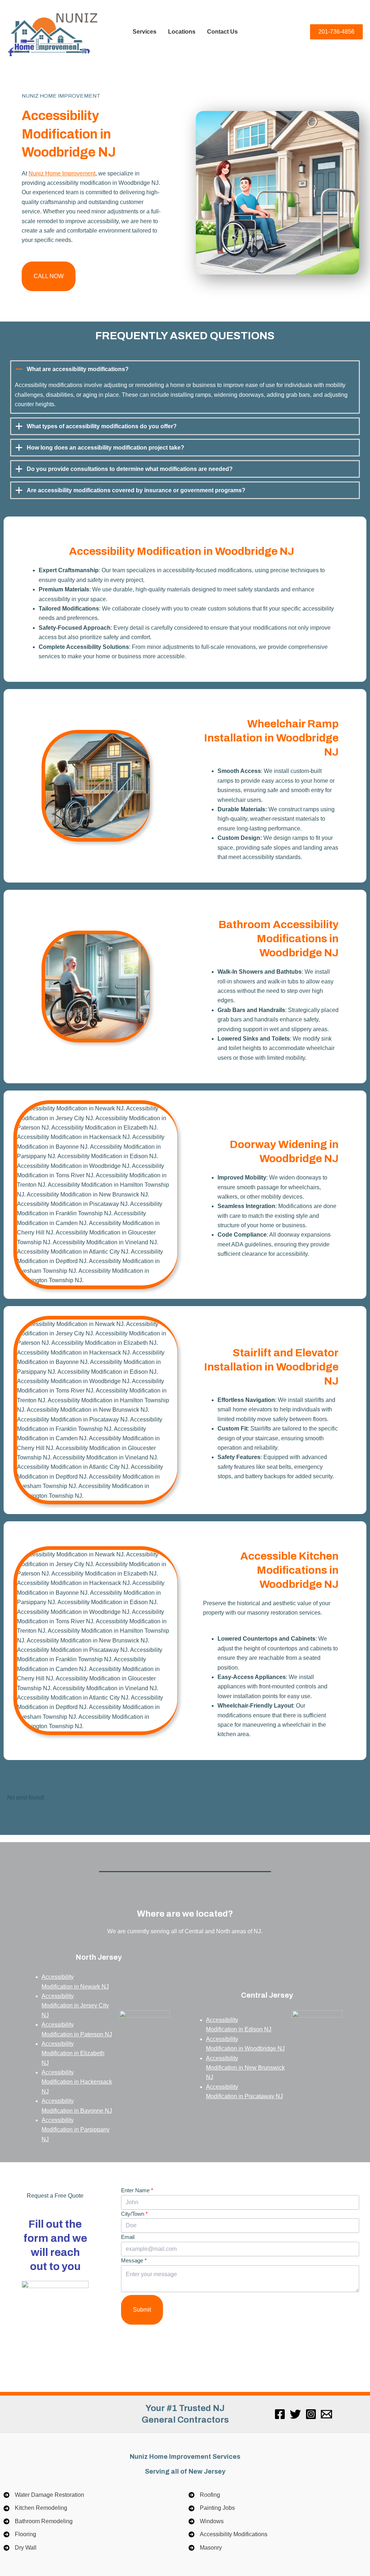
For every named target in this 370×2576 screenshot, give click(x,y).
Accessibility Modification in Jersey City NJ (76, 2006)
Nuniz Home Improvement (62, 173)
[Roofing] (204, 2495)
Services (145, 32)
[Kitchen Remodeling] (35, 2508)
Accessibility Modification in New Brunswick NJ (246, 2067)
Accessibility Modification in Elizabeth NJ (73, 2053)
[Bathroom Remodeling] (38, 2521)
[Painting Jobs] (212, 2508)
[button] (49, 276)
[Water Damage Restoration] (44, 2495)
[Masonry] (205, 2548)
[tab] (185, 387)
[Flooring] (20, 2534)
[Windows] (206, 2521)
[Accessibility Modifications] (228, 2534)
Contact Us (222, 32)
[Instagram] (311, 2414)
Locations (182, 32)
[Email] (326, 2414)
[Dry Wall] (20, 2548)
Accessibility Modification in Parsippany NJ (76, 2130)
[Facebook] (280, 2414)
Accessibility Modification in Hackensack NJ (77, 2082)
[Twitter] (295, 2414)
